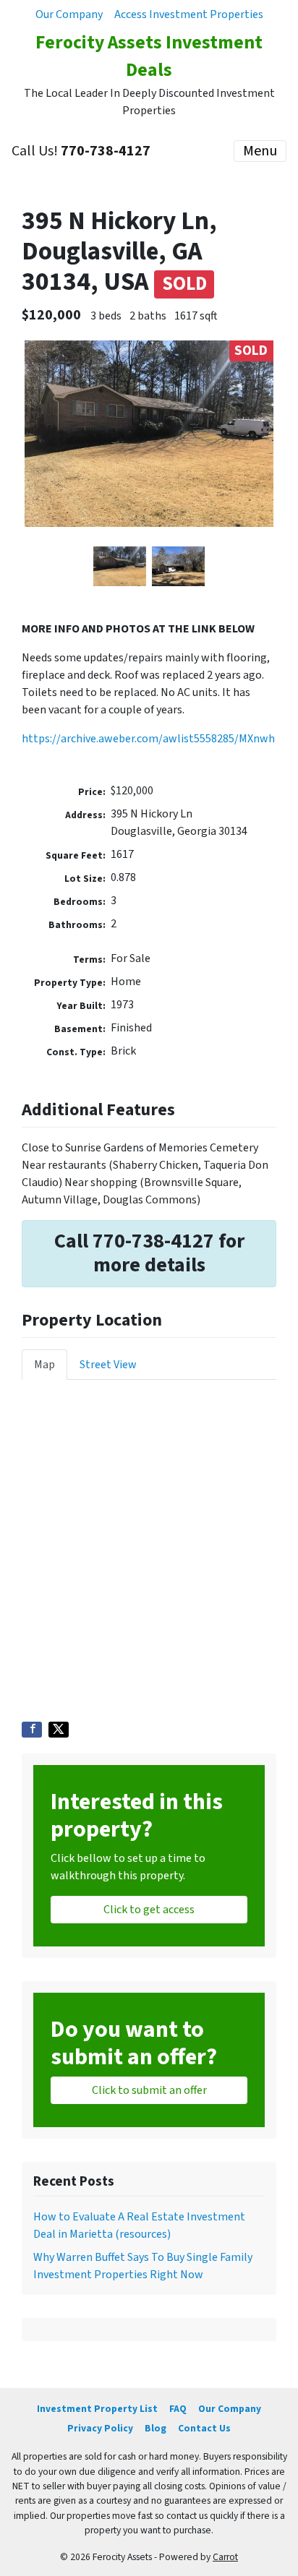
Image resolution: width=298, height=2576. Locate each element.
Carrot (225, 2557)
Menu (260, 151)
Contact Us (204, 2428)
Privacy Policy (100, 2428)
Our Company (69, 14)
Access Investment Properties (189, 14)
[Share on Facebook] (32, 1730)
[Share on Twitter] (59, 1730)
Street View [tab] (108, 1365)
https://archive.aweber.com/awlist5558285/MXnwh (148, 739)
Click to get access (149, 1910)
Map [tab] (44, 1365)
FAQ (178, 2409)
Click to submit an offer (149, 2090)
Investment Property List (97, 2409)
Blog (156, 2428)
